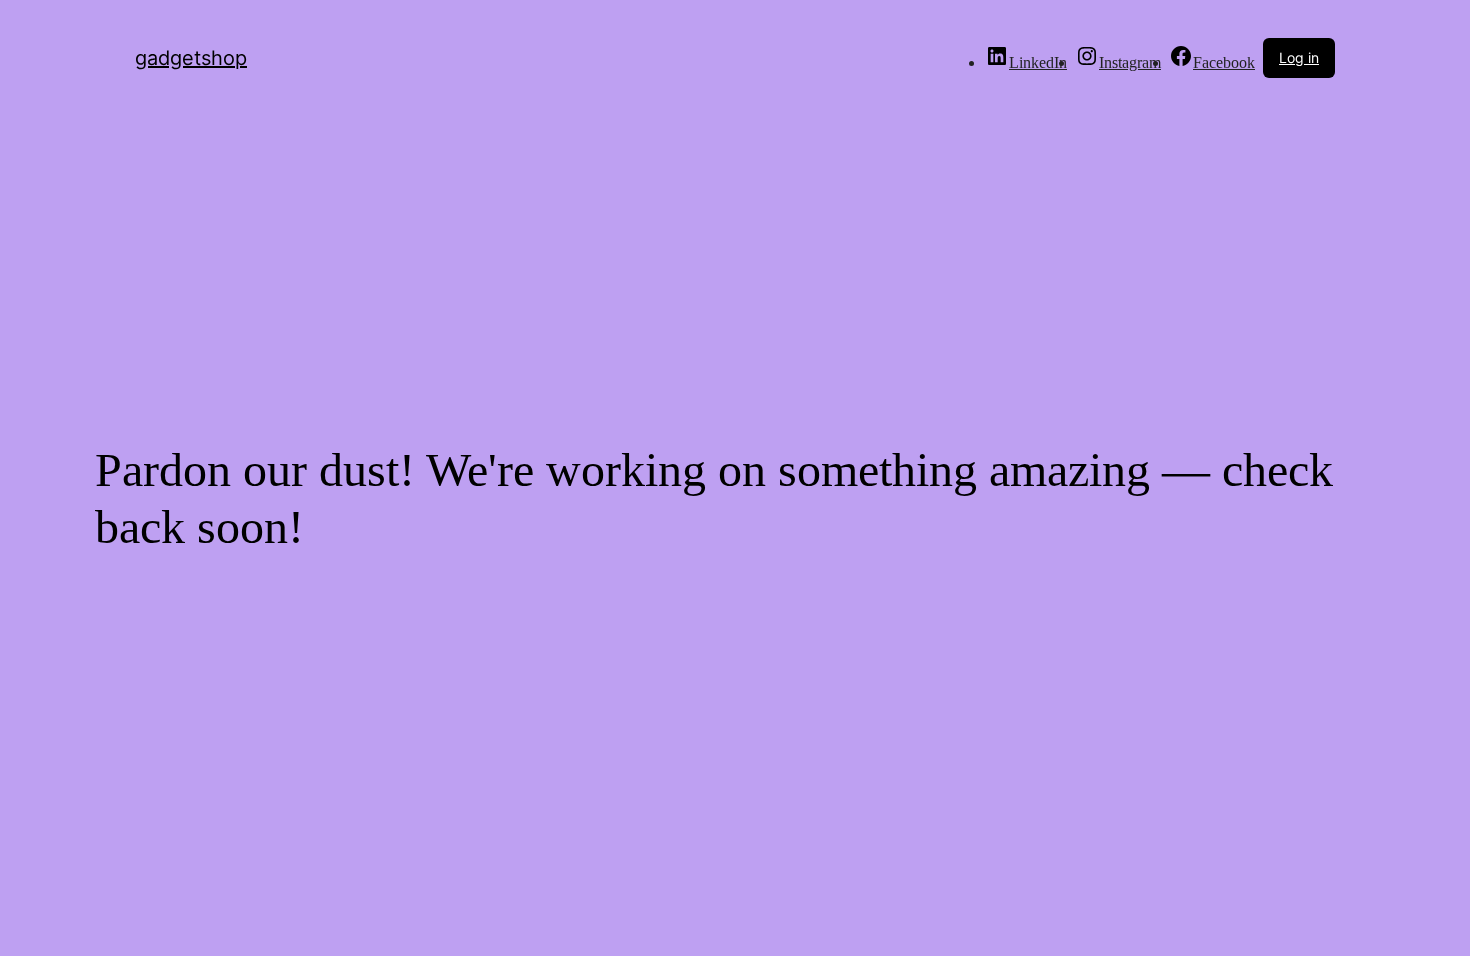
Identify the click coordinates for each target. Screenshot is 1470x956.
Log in (1299, 57)
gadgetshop (191, 58)
